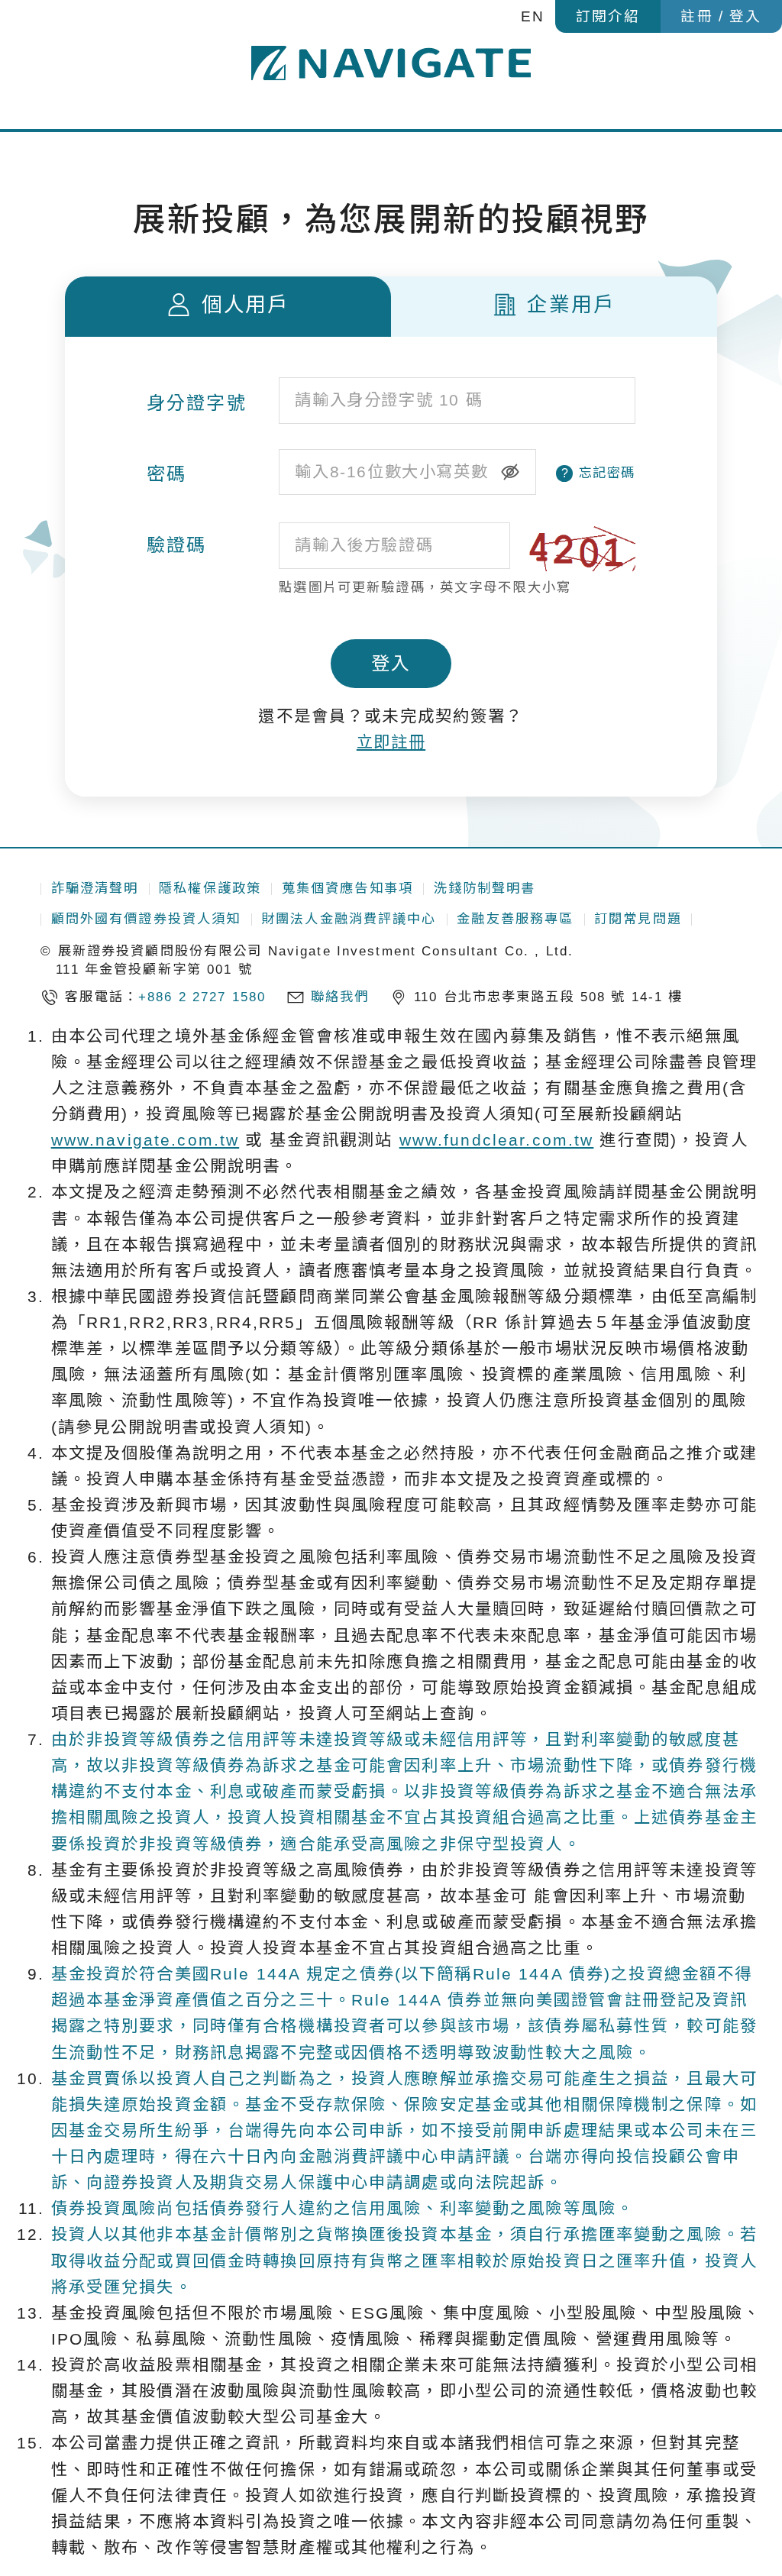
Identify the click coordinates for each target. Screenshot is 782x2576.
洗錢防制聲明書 (485, 888)
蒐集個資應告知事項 (347, 888)
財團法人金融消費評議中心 (349, 919)
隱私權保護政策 (210, 888)
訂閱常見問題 (638, 919)
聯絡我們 (340, 997)
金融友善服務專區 (515, 919)
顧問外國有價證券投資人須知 (146, 919)
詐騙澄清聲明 (95, 888)
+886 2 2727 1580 (202, 997)
